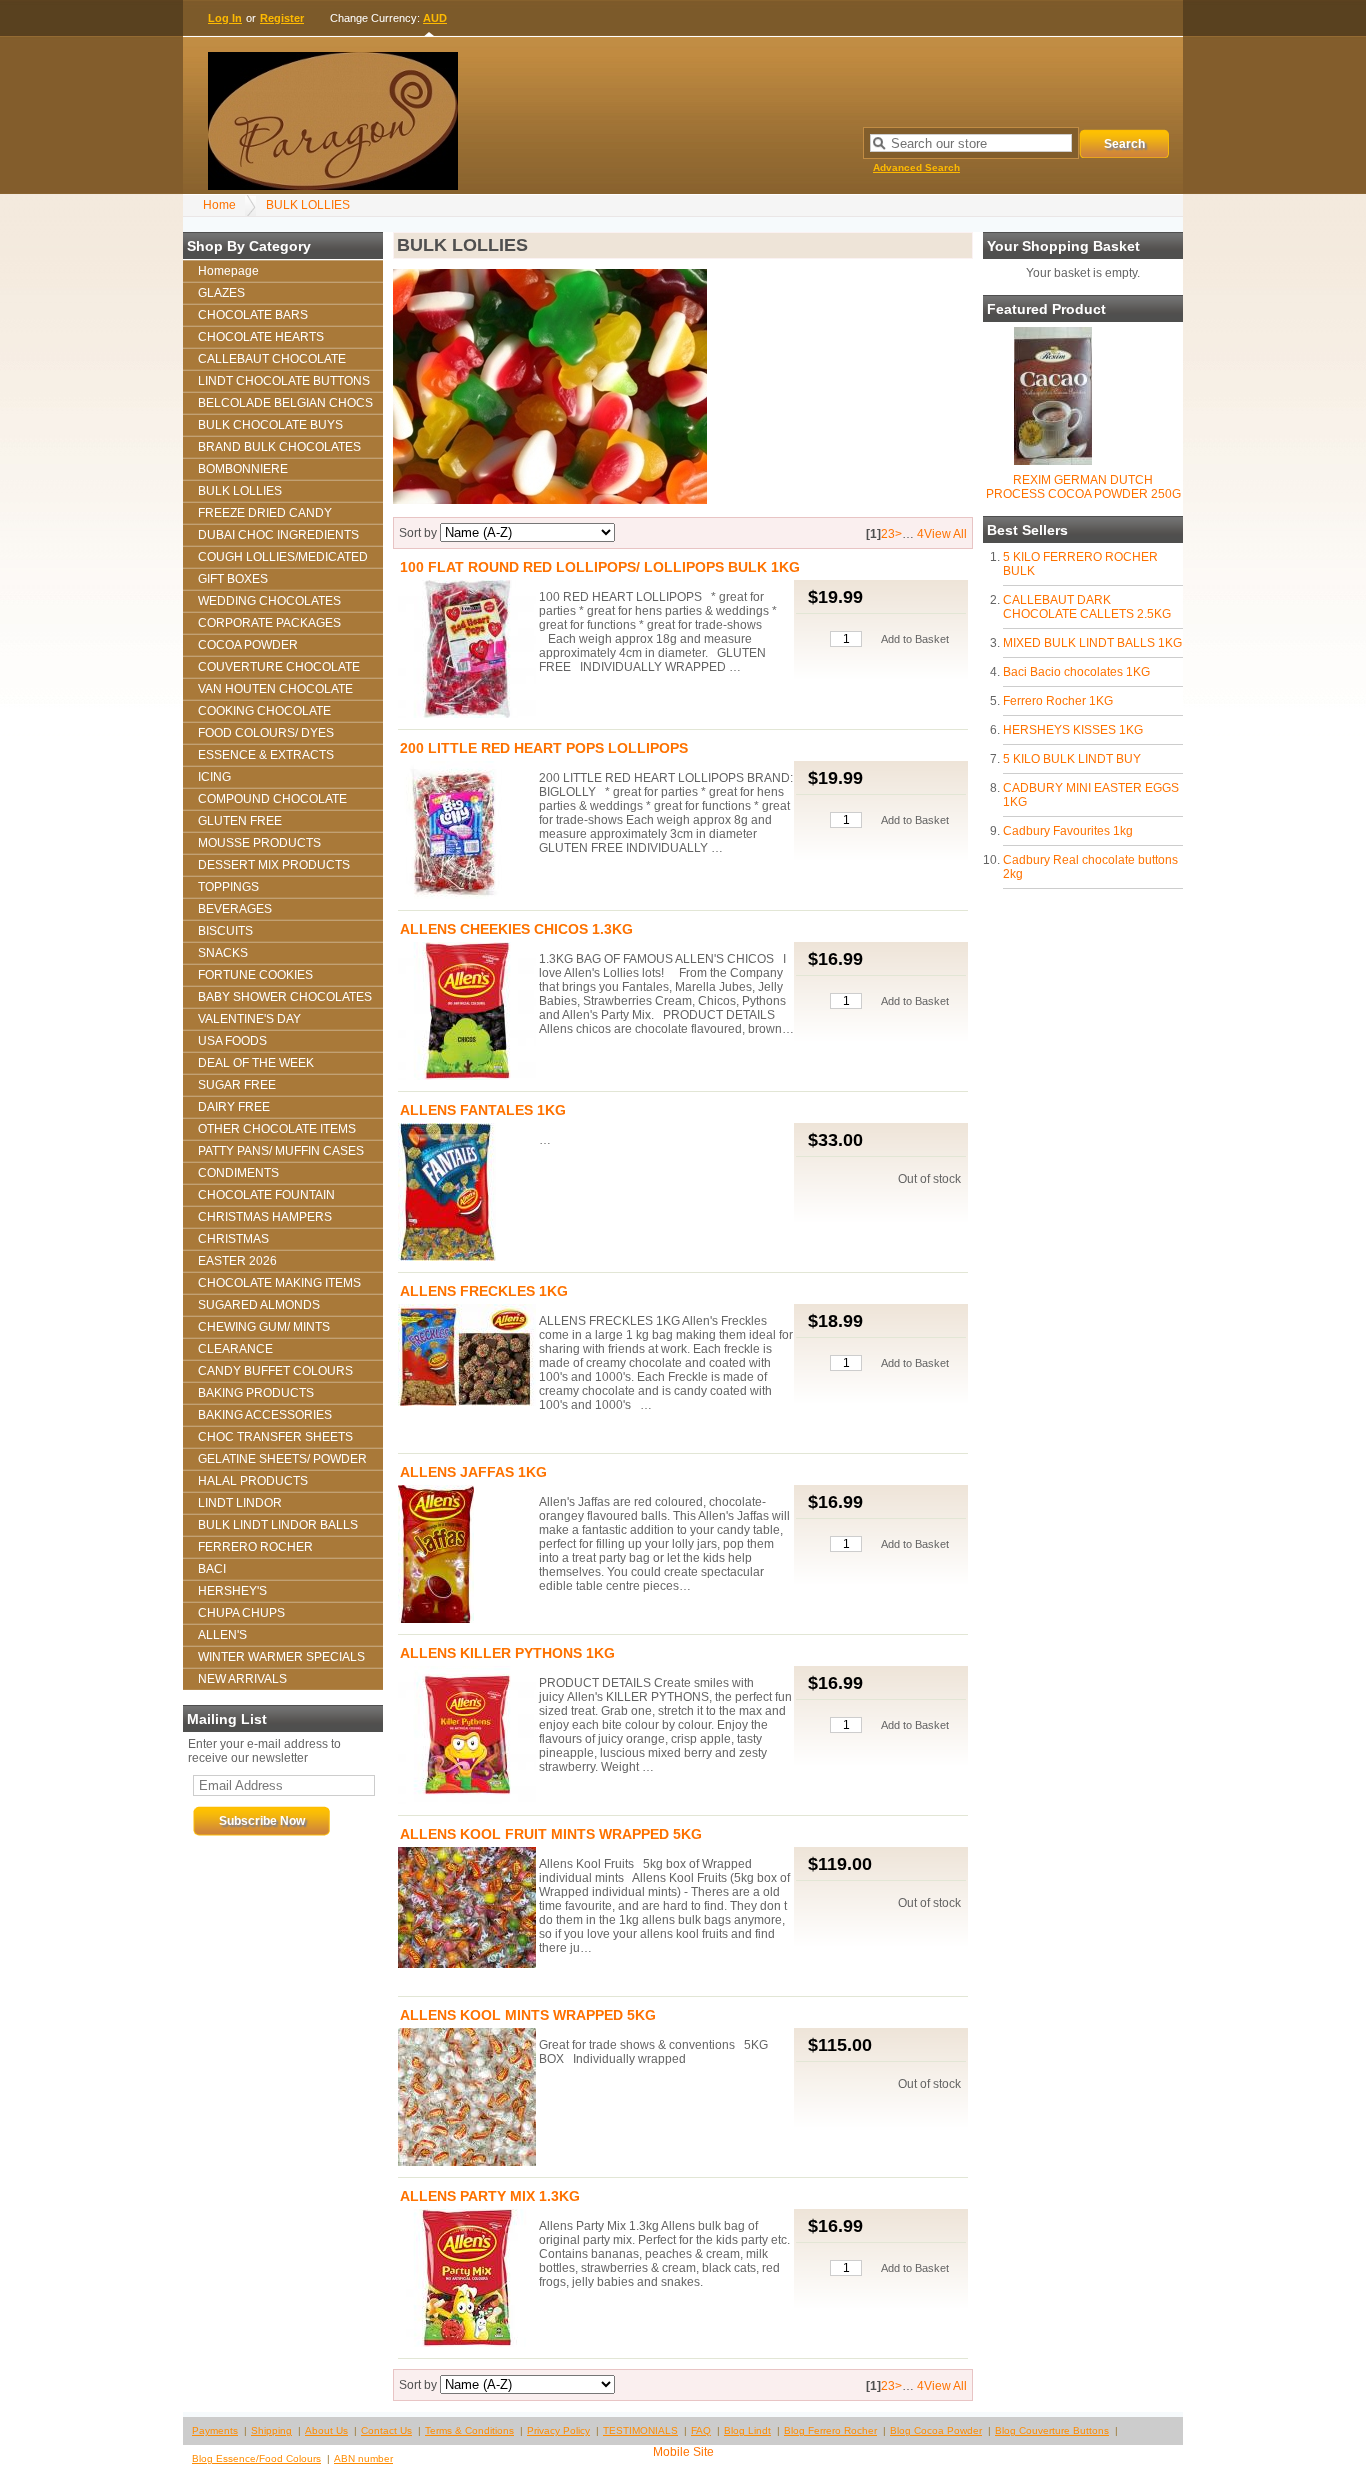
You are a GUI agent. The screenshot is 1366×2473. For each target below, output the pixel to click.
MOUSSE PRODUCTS (259, 843)
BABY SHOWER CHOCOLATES (285, 997)
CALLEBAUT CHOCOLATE (272, 359)
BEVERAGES (235, 909)
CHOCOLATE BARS (253, 315)
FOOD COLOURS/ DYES (266, 733)
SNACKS (223, 953)
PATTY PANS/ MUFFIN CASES (281, 1151)
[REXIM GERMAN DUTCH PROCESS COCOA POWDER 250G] (1053, 461)
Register (282, 18)
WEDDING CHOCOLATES (269, 601)
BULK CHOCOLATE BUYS (270, 425)
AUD (435, 18)
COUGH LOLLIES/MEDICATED (283, 557)
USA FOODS (232, 1041)
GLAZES (221, 293)
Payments (215, 2430)
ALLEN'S (222, 1635)
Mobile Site (683, 2452)
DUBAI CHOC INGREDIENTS (278, 535)
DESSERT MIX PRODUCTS (274, 865)
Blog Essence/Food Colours (256, 2458)
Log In (225, 18)
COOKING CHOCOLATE (264, 711)
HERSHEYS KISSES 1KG (1073, 730)
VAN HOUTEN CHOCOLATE (275, 689)
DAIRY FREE (234, 1107)
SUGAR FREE (237, 1085)
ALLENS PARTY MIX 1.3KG (490, 2196)
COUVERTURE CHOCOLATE (279, 667)
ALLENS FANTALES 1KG (483, 1110)
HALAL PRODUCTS (253, 1481)
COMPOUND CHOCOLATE (272, 799)
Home (219, 205)
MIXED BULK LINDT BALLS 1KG (1092, 643)
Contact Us (386, 2430)
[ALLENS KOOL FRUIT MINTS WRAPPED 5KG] (467, 1909)
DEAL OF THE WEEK (256, 1063)
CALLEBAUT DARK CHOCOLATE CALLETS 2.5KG (1087, 607)
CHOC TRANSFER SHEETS (275, 1437)
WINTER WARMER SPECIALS (281, 1657)
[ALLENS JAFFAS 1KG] (467, 1555)
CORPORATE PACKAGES (269, 623)
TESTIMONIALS (640, 2430)
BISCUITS (225, 931)
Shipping (271, 2430)
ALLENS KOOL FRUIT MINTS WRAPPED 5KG (551, 1834)
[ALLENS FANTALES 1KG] (467, 1193)
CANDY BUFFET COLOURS (275, 1371)
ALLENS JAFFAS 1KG (473, 1472)
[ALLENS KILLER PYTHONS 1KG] (467, 1736)
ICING (214, 777)
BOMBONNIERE (243, 469)
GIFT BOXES (233, 579)
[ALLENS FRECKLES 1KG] (467, 1356)
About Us (326, 2430)
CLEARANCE (235, 1349)
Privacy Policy (558, 2430)
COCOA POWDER (248, 645)
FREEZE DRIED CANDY (265, 513)
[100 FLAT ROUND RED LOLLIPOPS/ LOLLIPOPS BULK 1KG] (467, 650)
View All (945, 534)
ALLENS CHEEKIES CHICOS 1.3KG (516, 929)
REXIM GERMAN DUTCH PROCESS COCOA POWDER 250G (1083, 487)
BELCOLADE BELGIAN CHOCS (285, 403)
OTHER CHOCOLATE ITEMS (277, 1129)
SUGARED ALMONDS (259, 1305)
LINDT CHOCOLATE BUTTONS (284, 381)
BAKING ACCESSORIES (265, 1415)
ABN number (363, 2458)
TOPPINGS (228, 887)
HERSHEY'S (232, 1591)
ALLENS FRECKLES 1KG (484, 1291)
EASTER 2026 (237, 1261)
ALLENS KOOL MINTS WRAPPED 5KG (528, 2015)
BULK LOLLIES (308, 205)
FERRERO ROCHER (255, 1547)
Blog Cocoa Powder (936, 2430)
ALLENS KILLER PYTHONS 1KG (507, 1653)
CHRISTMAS (233, 1239)
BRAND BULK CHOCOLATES (279, 447)
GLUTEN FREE (240, 821)
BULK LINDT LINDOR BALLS (278, 1525)
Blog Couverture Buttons (1052, 2430)
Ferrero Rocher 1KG (1058, 701)
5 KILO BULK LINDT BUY (1072, 759)
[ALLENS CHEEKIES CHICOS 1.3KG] (467, 1012)
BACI (212, 1569)
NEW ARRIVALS (242, 1679)
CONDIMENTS (238, 1173)
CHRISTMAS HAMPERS (265, 1217)
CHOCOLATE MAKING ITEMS (279, 1283)
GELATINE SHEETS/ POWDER (282, 1459)
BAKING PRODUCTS (256, 1393)
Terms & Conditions (469, 2430)
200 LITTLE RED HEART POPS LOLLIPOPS (544, 748)
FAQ (701, 2430)
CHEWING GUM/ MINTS (264, 1327)
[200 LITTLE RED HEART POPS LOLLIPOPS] (467, 831)
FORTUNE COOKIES (255, 975)
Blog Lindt (747, 2430)
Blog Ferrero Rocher (830, 2430)
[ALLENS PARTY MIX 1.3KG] (467, 2279)
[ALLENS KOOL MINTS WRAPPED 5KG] (467, 2098)
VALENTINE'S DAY (249, 1019)
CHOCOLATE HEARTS (261, 337)
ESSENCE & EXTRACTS (266, 755)
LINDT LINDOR (240, 1503)
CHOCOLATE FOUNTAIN (266, 1195)
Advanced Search (916, 167)
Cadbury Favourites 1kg (1068, 831)
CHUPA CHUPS (241, 1613)
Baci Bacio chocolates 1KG (1076, 672)
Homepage (228, 271)
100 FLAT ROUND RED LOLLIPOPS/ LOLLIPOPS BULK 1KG (600, 567)
